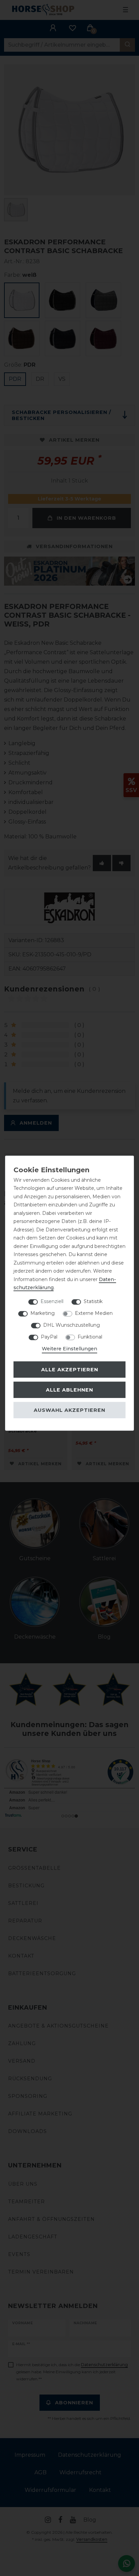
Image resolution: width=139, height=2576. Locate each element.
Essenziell (52, 1301)
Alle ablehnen (69, 1390)
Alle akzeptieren (70, 1370)
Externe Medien (94, 1313)
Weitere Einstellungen (69, 1348)
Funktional (90, 1336)
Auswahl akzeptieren (69, 1410)
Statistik (93, 1301)
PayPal (49, 1336)
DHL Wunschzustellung (72, 1325)
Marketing (43, 1313)
